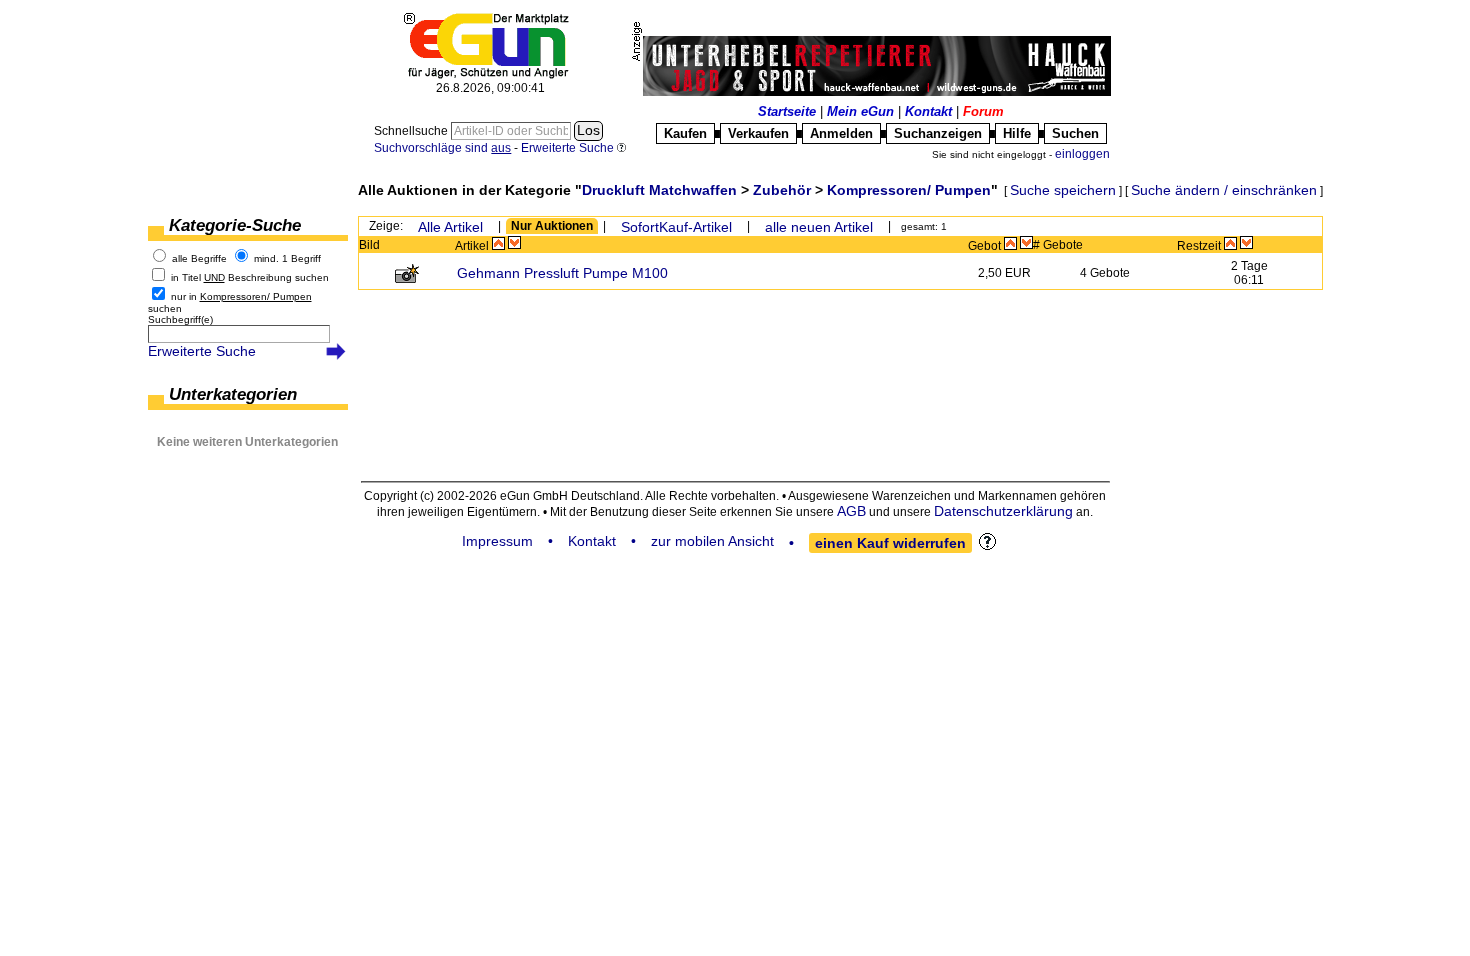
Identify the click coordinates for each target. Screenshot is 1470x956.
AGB (851, 511)
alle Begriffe (199, 258)
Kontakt (928, 111)
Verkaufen (758, 133)
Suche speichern (1063, 190)
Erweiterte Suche (202, 351)
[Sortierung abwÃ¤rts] (514, 243)
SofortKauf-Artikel (676, 227)
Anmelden (841, 133)
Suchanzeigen (938, 133)
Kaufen (685, 133)
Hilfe (1017, 133)
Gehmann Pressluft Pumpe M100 (562, 273)
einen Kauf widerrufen (890, 543)
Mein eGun (860, 111)
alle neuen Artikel (819, 227)
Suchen (1075, 133)
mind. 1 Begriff (287, 258)
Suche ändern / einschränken (1224, 190)
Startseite (787, 111)
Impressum (497, 541)
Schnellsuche (412, 131)
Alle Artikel (450, 227)
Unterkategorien (233, 394)
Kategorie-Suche (235, 225)
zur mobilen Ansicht (712, 541)
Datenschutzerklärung (1003, 511)
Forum (983, 111)
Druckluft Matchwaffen (659, 190)
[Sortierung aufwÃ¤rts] (498, 243)
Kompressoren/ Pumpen (909, 190)
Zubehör (782, 190)
